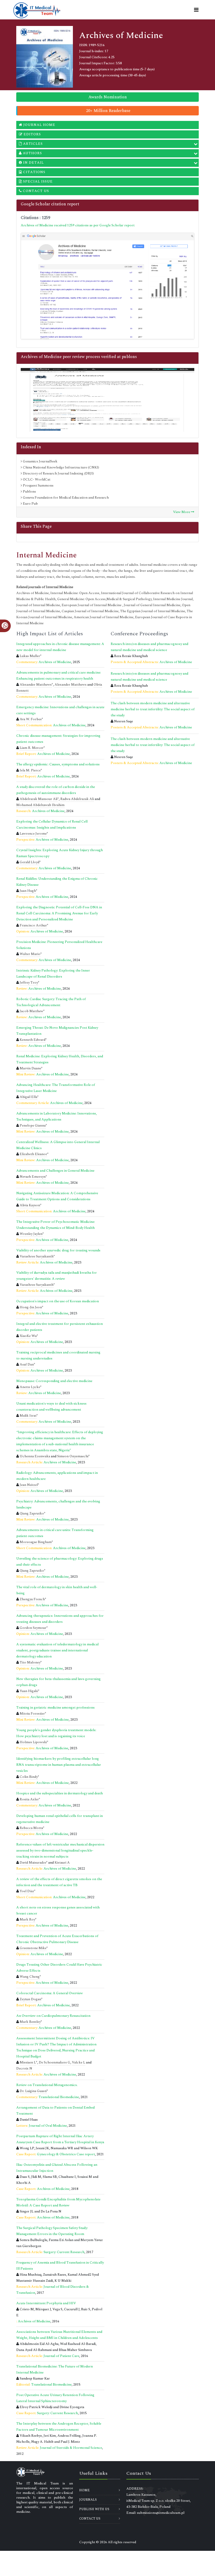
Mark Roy (27, 1919)
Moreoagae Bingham (36, 1542)
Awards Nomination (108, 97)
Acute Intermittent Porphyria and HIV (46, 2303)
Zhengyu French (32, 1599)
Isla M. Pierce (30, 770)
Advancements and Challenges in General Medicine (55, 1171)
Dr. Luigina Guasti (33, 2091)
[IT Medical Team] (37, 10)
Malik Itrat (28, 1416)
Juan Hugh (28, 891)
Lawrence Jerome (33, 834)
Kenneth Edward (33, 1040)
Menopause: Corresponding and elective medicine (54, 1381)
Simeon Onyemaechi (73, 1456)
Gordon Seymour (33, 1628)
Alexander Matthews (36, 685)
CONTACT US (90, 2519)
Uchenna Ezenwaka (35, 1456)
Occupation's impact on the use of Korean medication (58, 1301)
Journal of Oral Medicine (48, 2126)
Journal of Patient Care (61, 2356)
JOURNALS (88, 2500)
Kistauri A (62, 1863)
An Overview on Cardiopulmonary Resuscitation (53, 2016)
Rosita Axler (29, 1799)
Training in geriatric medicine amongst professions (55, 1708)
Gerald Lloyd (29, 862)
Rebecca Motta (31, 1828)
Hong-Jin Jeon (31, 1307)
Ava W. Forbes (31, 719)
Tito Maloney (30, 1662)
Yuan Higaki (29, 1691)
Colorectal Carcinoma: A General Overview (50, 1993)
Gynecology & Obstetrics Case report (66, 2154)
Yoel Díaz (27, 1891)
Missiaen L (28, 2062)
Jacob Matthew (31, 1011)
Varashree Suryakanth (37, 1256)
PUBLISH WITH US (94, 2509)
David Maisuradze (33, 1863)
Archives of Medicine (55, 662)
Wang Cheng (30, 1977)
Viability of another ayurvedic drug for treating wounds (58, 1250)
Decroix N (24, 2068)
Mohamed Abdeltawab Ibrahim (40, 805)
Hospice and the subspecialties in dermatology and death (60, 1793)
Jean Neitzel (29, 1485)
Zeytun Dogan (30, 1999)
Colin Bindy (29, 1777)
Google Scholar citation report (50, 204)
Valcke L (79, 2062)
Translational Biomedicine (59, 2097)
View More (182, 512)
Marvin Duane (30, 1068)
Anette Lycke (30, 1387)
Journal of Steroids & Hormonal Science (71, 2448)
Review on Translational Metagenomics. (47, 2085)
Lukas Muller (30, 656)
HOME (84, 2490)
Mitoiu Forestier (32, 1714)
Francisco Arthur (33, 925)
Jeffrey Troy (29, 983)
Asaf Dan (27, 1364)
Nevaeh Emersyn (33, 1177)
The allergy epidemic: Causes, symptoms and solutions (58, 764)
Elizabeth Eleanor (33, 1154)
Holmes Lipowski (33, 1742)
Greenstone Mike (33, 1948)
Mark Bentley (30, 2022)
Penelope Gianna (33, 1126)
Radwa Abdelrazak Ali (77, 799)
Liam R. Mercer (32, 748)
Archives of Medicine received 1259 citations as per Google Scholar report (78, 225)
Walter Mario (30, 954)
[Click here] (107, 286)
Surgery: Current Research (64, 2252)
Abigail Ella (28, 1097)
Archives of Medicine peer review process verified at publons (79, 357)
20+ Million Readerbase (108, 111)
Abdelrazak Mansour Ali (39, 799)
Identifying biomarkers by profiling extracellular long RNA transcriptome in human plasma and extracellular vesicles (59, 1765)
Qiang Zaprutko (32, 1513)
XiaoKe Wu (28, 1336)
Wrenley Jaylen (31, 1234)
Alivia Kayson (30, 1205)
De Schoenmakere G (55, 2062)
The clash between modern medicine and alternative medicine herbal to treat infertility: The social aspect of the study (153, 709)
